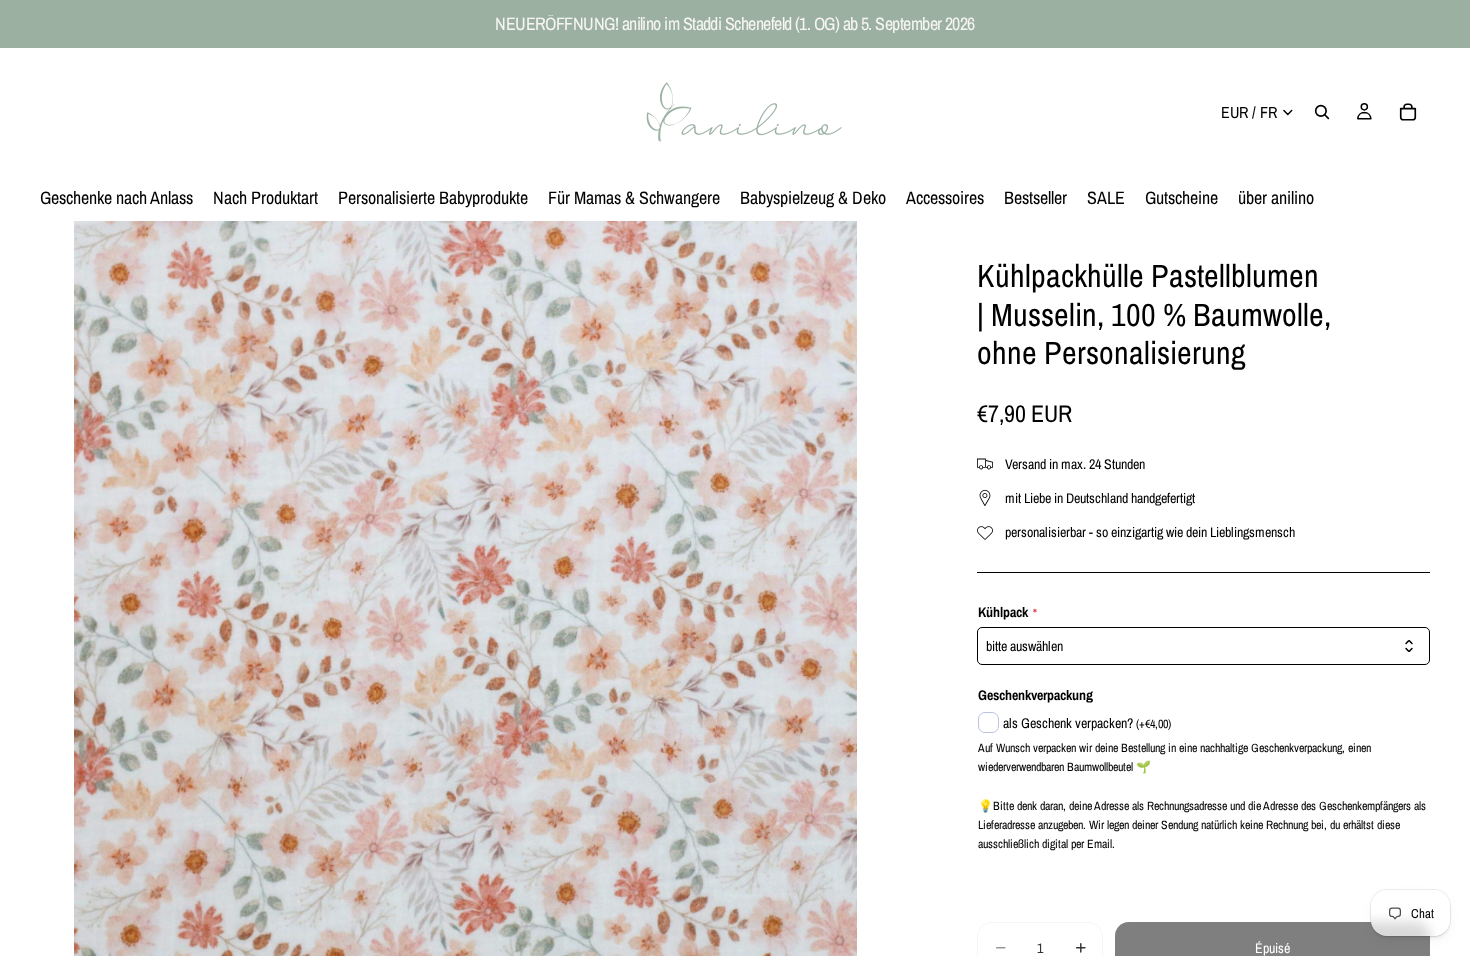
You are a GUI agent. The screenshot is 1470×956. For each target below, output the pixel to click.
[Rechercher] (1322, 112)
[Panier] (1408, 112)
